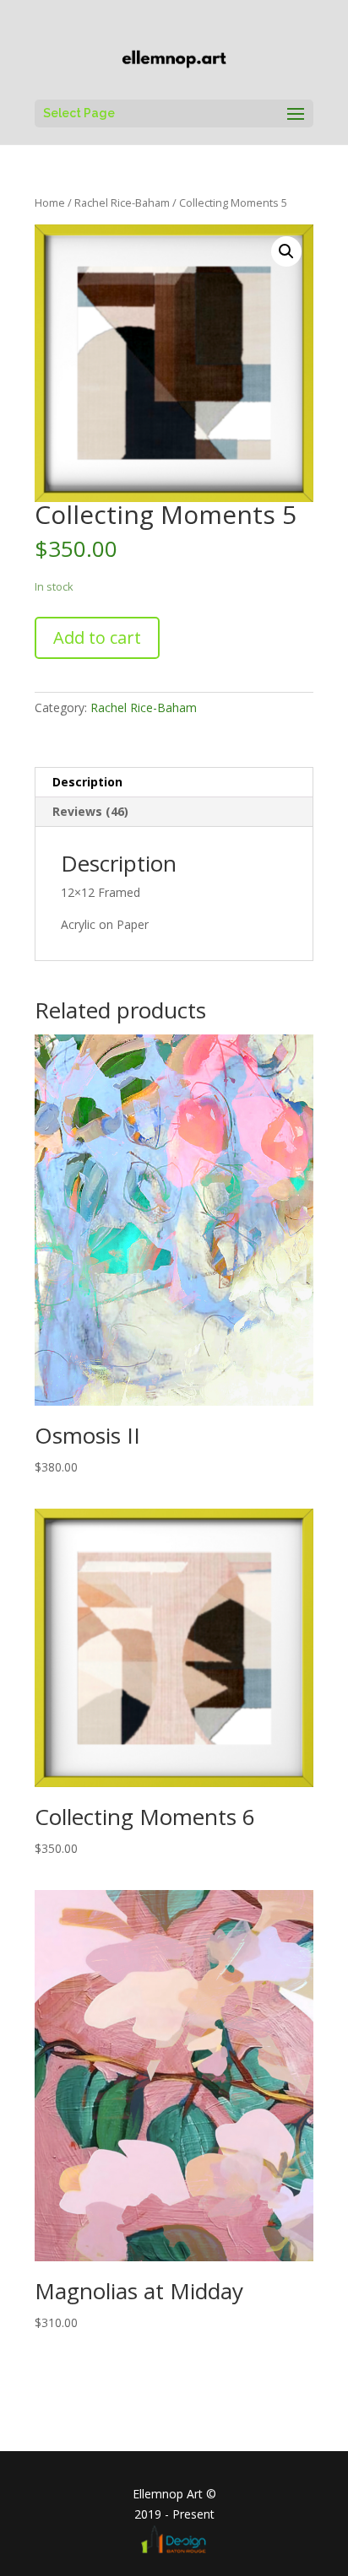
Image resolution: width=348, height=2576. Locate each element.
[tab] (174, 783)
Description (87, 782)
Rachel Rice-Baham (122, 203)
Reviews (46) (90, 811)
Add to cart (97, 637)
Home (50, 203)
